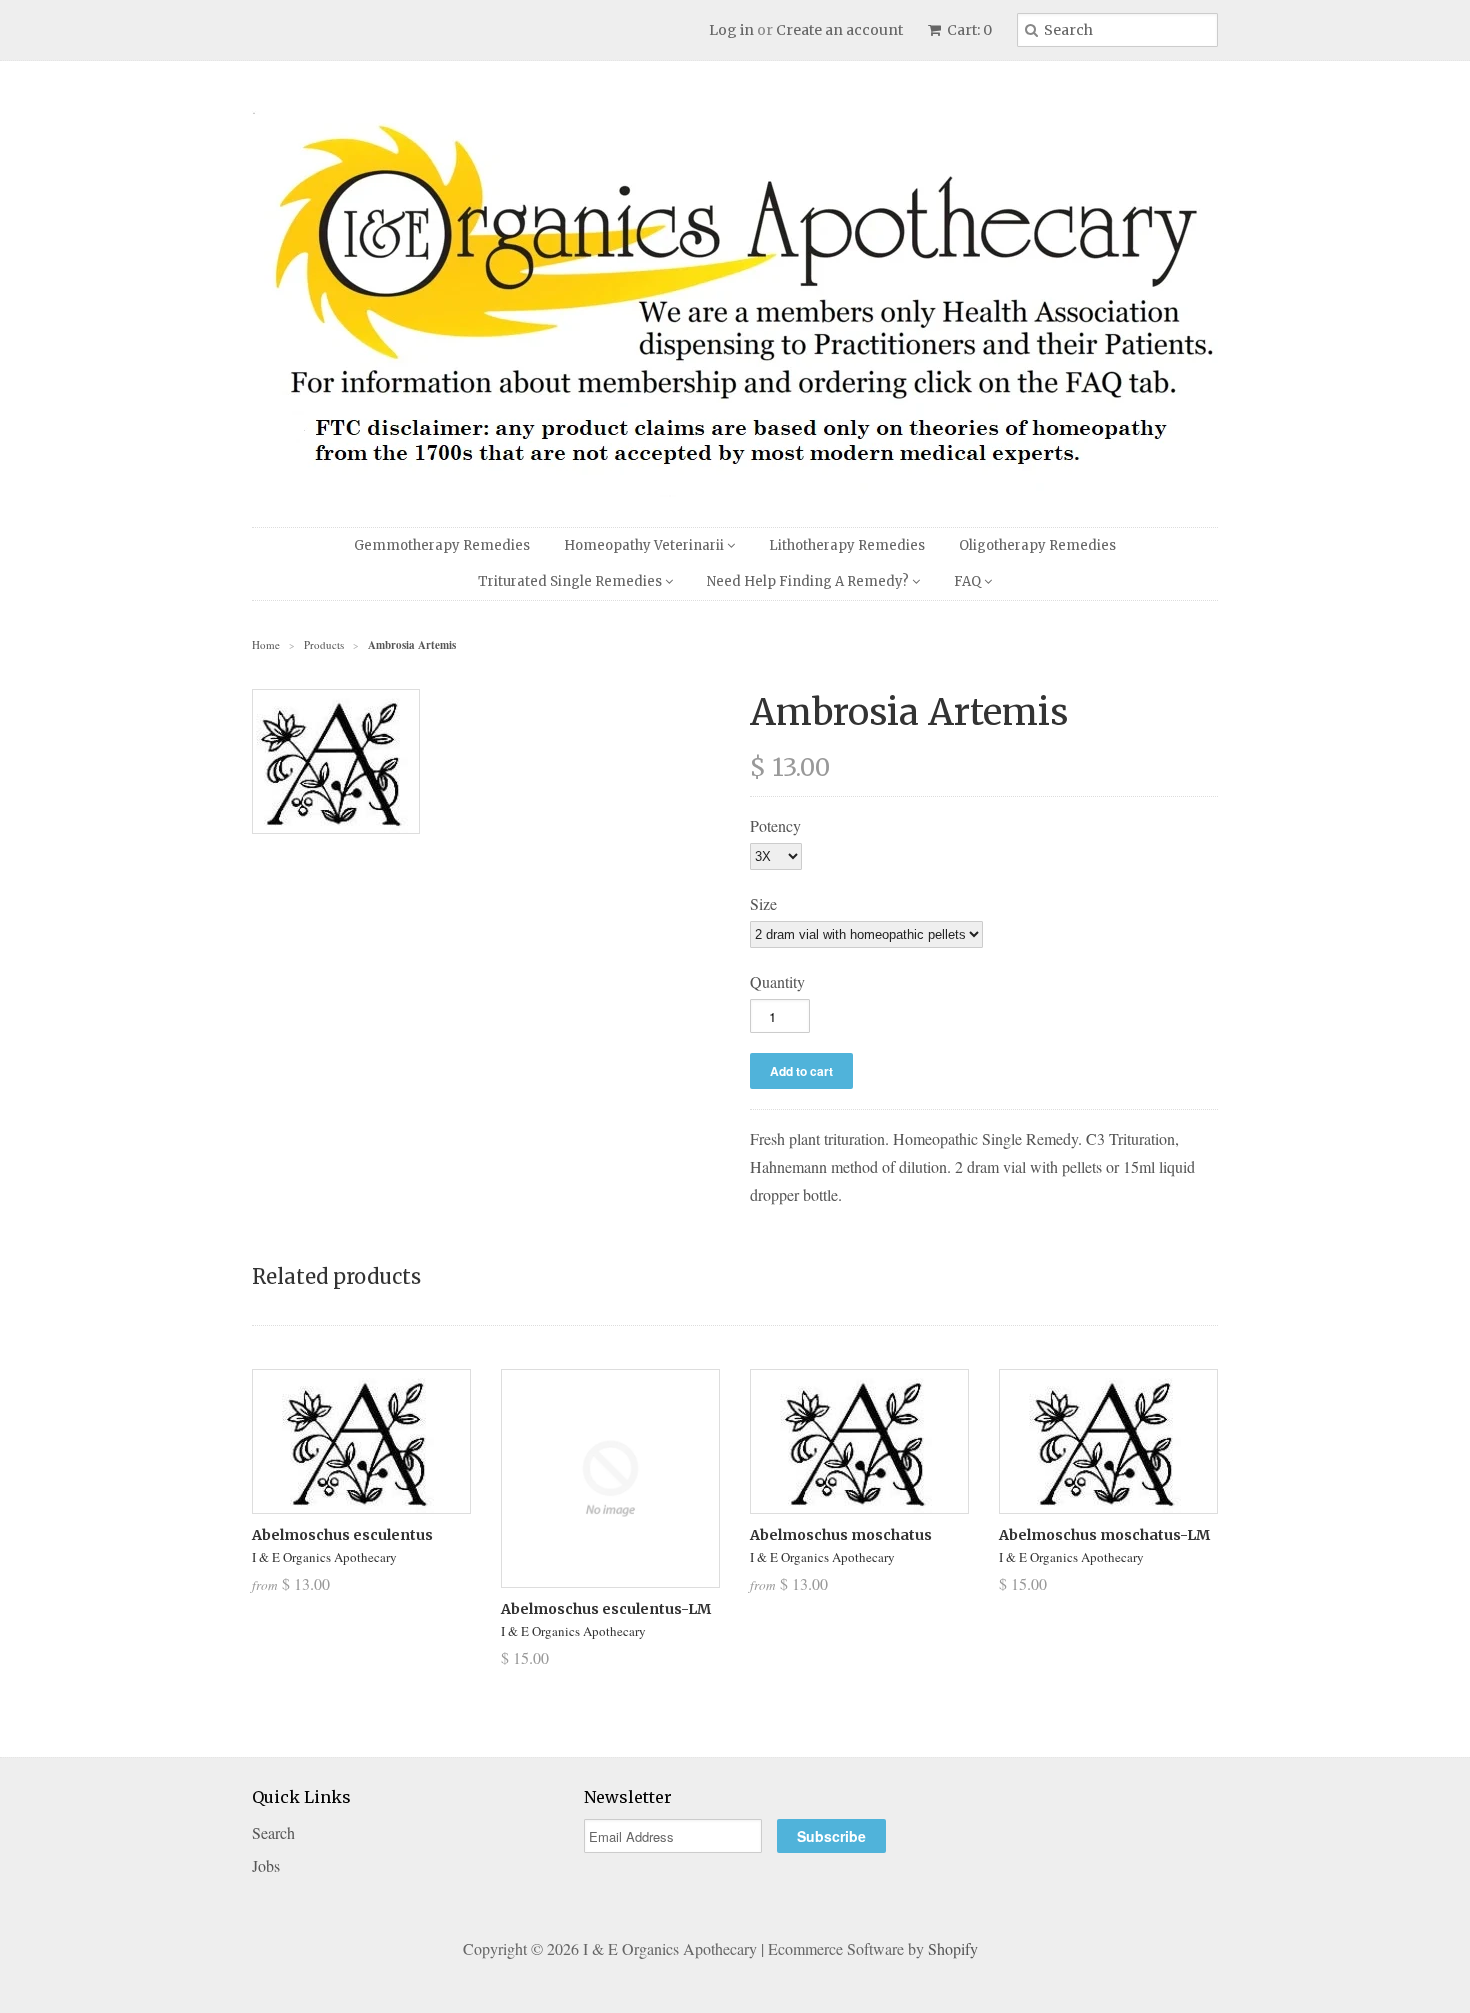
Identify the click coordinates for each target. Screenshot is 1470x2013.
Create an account (839, 30)
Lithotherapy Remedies (847, 545)
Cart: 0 (968, 30)
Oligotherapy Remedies (1037, 545)
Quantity (777, 981)
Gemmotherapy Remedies (442, 545)
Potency (775, 825)
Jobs (266, 1865)
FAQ (969, 581)
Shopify (953, 1948)
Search (273, 1832)
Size (763, 903)
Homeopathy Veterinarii (645, 545)
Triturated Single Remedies (571, 581)
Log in (731, 30)
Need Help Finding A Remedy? (809, 581)
